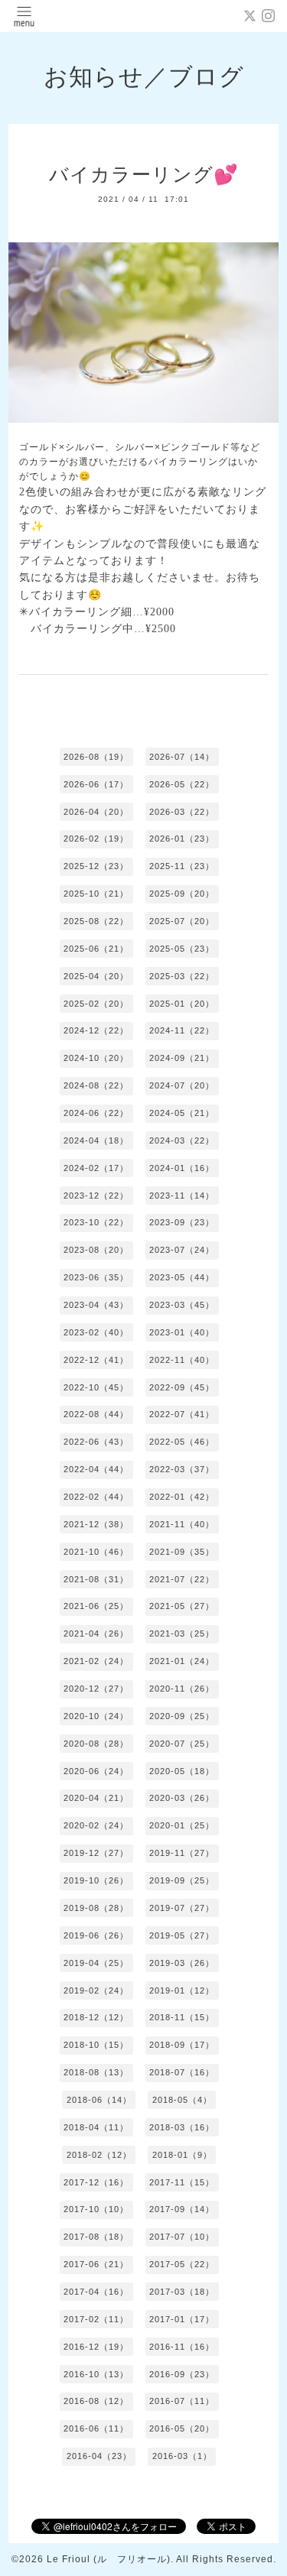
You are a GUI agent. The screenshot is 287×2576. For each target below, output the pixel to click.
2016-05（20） (182, 2428)
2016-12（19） (96, 2347)
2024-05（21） (182, 1113)
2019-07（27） (182, 1908)
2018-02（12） (99, 2155)
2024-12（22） (96, 1030)
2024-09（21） (182, 1058)
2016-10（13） (96, 2374)
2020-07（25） (182, 1744)
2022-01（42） (182, 1497)
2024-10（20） (96, 1058)
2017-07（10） (182, 2237)
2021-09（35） (182, 1552)
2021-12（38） (96, 1524)
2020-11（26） (182, 1689)
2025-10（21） (96, 894)
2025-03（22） (182, 976)
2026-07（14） (182, 757)
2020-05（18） (182, 1771)
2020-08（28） (96, 1744)
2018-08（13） (96, 2072)
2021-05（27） (182, 1606)
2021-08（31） (96, 1579)
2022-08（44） (96, 1414)
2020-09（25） (182, 1716)
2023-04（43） (96, 1305)
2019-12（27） (96, 1853)
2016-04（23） (99, 2456)
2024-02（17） (96, 1168)
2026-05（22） (182, 784)
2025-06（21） (96, 949)
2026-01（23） (182, 839)
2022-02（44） (96, 1497)
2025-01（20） (182, 1004)
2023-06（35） (96, 1277)
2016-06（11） (96, 2428)
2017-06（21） (96, 2264)
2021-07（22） (182, 1579)
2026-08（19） (96, 757)
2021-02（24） (96, 1661)
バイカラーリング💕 (144, 174)
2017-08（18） (96, 2237)
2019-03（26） (182, 1963)
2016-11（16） (182, 2347)
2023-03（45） (182, 1305)
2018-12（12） (96, 2017)
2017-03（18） (182, 2292)
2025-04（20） (96, 976)
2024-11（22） (182, 1030)
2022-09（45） (182, 1387)
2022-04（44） (96, 1469)
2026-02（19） (96, 839)
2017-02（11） (96, 2319)
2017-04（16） (96, 2292)
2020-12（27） (96, 1689)
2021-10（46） (96, 1552)
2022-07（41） (182, 1414)
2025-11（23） (182, 866)
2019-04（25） (96, 1963)
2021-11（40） (182, 1524)
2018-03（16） (182, 2127)
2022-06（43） (96, 1442)
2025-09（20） (182, 894)
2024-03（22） (182, 1140)
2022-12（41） (96, 1360)
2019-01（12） (182, 1990)
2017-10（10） (96, 2209)
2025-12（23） (96, 866)
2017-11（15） (182, 2182)
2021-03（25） (182, 1634)
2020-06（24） (96, 1771)
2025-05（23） (182, 949)
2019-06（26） (96, 1935)
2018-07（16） (182, 2072)
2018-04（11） (96, 2127)
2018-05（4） (182, 2100)
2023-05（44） (182, 1277)
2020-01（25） (182, 1825)
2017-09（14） (182, 2209)
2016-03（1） (182, 2456)
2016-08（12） (96, 2401)
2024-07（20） (182, 1085)
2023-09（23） (182, 1222)
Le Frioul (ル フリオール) (109, 2559)
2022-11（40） (182, 1360)
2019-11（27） (182, 1853)
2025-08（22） (96, 921)
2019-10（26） (96, 1880)
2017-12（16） (96, 2182)
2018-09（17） (182, 2045)
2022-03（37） (182, 1469)
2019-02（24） (96, 1990)
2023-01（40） (182, 1332)
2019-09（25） (182, 1880)
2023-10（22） (96, 1222)
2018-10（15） (96, 2045)
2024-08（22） (96, 1085)
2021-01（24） (182, 1661)
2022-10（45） (96, 1387)
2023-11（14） (182, 1196)
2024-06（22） (96, 1113)
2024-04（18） (96, 1140)
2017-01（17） (182, 2319)
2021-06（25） (96, 1606)
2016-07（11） (182, 2401)
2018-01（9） (182, 2155)
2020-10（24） (96, 1716)
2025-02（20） (96, 1004)
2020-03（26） (182, 1798)
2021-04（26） (96, 1634)
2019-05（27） (182, 1935)
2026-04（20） (96, 812)
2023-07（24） (182, 1250)
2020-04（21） (96, 1798)
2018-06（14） (99, 2100)
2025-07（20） (182, 921)
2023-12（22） (96, 1196)
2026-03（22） (182, 812)
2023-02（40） (96, 1332)
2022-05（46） (182, 1442)
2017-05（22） (182, 2264)
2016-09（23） (182, 2374)
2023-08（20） (96, 1250)
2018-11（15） (182, 2017)
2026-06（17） (96, 784)
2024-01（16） (182, 1168)
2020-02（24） (96, 1825)
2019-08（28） (96, 1908)
